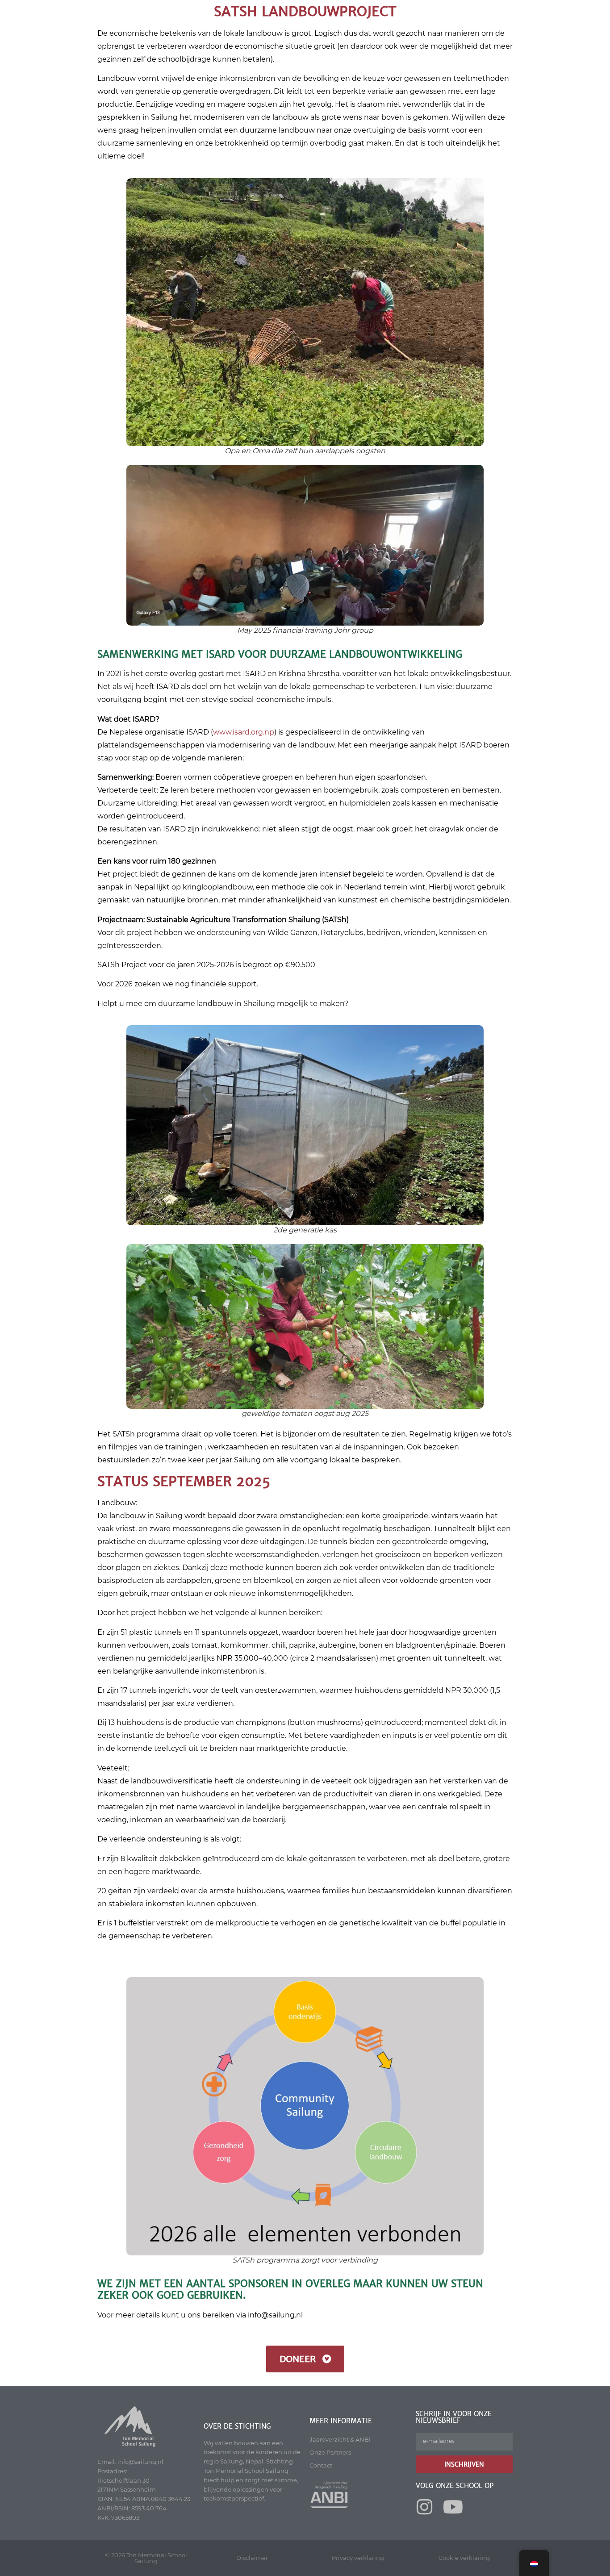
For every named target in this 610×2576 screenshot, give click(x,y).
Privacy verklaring (358, 2558)
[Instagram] (425, 2507)
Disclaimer (252, 2558)
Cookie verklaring (464, 2558)
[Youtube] (453, 2507)
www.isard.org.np (244, 732)
